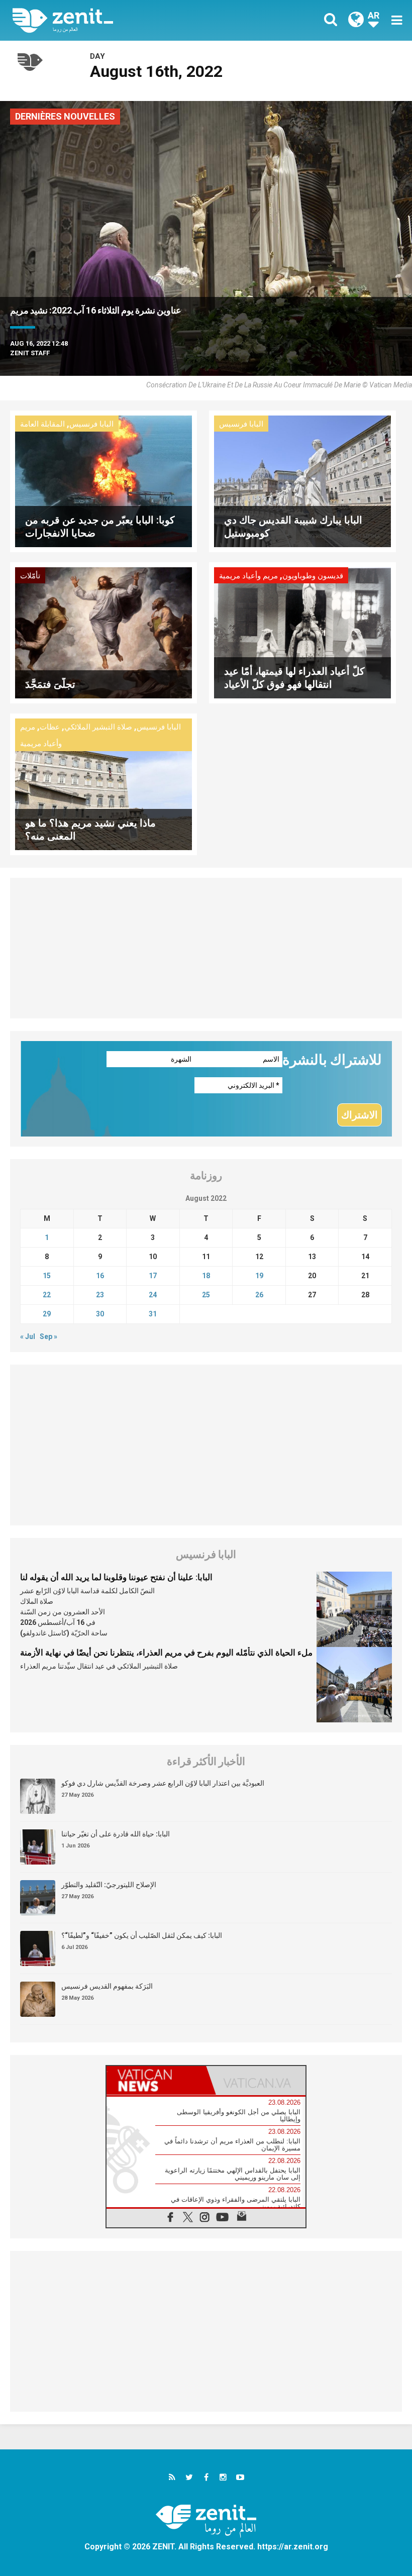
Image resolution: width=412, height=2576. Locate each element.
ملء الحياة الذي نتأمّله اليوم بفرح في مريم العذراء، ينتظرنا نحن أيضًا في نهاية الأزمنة (166, 1653)
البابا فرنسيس (91, 424)
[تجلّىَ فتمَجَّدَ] (104, 632)
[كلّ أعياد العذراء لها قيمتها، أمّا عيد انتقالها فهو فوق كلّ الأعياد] (302, 632)
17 (153, 1276)
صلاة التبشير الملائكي (98, 727)
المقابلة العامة (42, 424)
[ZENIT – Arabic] (116, 20)
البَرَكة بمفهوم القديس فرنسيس (107, 1986)
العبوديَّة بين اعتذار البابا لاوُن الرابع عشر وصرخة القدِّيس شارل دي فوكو (163, 1783)
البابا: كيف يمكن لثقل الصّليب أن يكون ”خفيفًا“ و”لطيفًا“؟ (142, 1935)
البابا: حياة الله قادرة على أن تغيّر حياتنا (116, 1834)
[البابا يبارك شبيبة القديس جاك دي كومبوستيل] (302, 481)
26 (259, 1295)
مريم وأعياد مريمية (248, 576)
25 (206, 1295)
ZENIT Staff (30, 353)
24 (153, 1295)
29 (47, 1314)
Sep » (48, 1336)
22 (47, 1295)
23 (100, 1295)
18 (206, 1276)
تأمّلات (30, 576)
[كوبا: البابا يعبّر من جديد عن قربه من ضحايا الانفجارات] (104, 481)
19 (259, 1276)
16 (100, 1276)
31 (153, 1314)
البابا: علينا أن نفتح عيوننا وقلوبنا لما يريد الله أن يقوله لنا (116, 1577)
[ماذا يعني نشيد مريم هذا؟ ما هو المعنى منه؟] (104, 784)
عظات (50, 727)
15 (47, 1276)
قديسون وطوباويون (313, 576)
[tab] (156, 2080)
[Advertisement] (206, 948)
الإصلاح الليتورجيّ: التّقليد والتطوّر (109, 1885)
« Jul (28, 1336)
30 (100, 1314)
